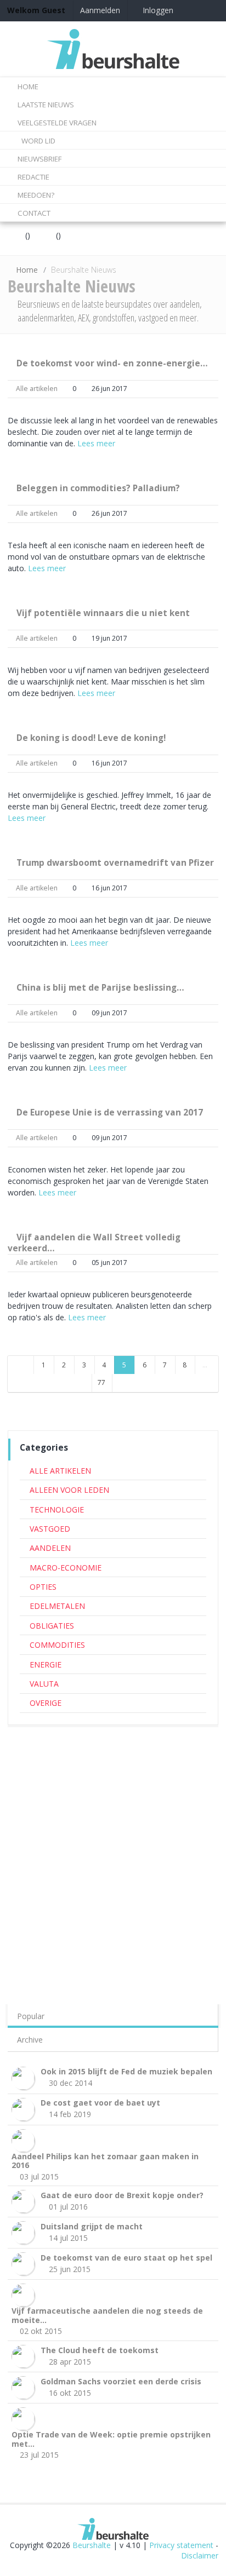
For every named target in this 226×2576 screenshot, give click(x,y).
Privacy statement (181, 2545)
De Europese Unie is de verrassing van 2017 (110, 1112)
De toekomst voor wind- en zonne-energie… (112, 363)
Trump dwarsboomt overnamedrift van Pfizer (115, 863)
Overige (46, 1703)
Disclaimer (200, 2555)
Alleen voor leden (69, 1490)
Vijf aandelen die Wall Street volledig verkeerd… (94, 1243)
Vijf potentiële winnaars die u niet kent (103, 613)
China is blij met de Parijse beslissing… (100, 988)
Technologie (57, 1510)
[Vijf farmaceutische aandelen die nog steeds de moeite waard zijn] (25, 2294)
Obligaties (52, 1626)
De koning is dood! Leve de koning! (91, 738)
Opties (43, 1587)
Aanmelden (100, 10)
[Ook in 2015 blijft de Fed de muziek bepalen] (25, 2077)
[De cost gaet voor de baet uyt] (25, 2108)
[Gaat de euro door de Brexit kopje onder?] (25, 2201)
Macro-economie (66, 1568)
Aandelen (50, 1548)
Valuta (44, 1684)
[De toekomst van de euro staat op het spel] (25, 2263)
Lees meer (96, 443)
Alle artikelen (37, 389)
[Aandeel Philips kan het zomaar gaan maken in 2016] (25, 2139)
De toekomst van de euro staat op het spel (126, 2258)
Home (27, 270)
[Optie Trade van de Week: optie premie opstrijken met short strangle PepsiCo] (25, 2418)
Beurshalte (92, 2545)
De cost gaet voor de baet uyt (100, 2103)
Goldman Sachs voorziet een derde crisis (121, 2381)
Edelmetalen (57, 1606)
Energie (46, 1664)
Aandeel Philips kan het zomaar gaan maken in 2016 (105, 2161)
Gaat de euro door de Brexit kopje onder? (122, 2195)
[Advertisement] (113, 1849)
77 (101, 1382)
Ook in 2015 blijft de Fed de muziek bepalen (126, 2071)
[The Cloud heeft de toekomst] (25, 2356)
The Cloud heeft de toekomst (100, 2350)
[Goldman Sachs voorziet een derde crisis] (25, 2387)
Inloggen (157, 10)
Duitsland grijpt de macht (92, 2226)
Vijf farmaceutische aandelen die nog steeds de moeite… (107, 2315)
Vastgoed (50, 1529)
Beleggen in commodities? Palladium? (98, 488)
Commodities (57, 1645)
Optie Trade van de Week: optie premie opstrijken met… (111, 2439)
